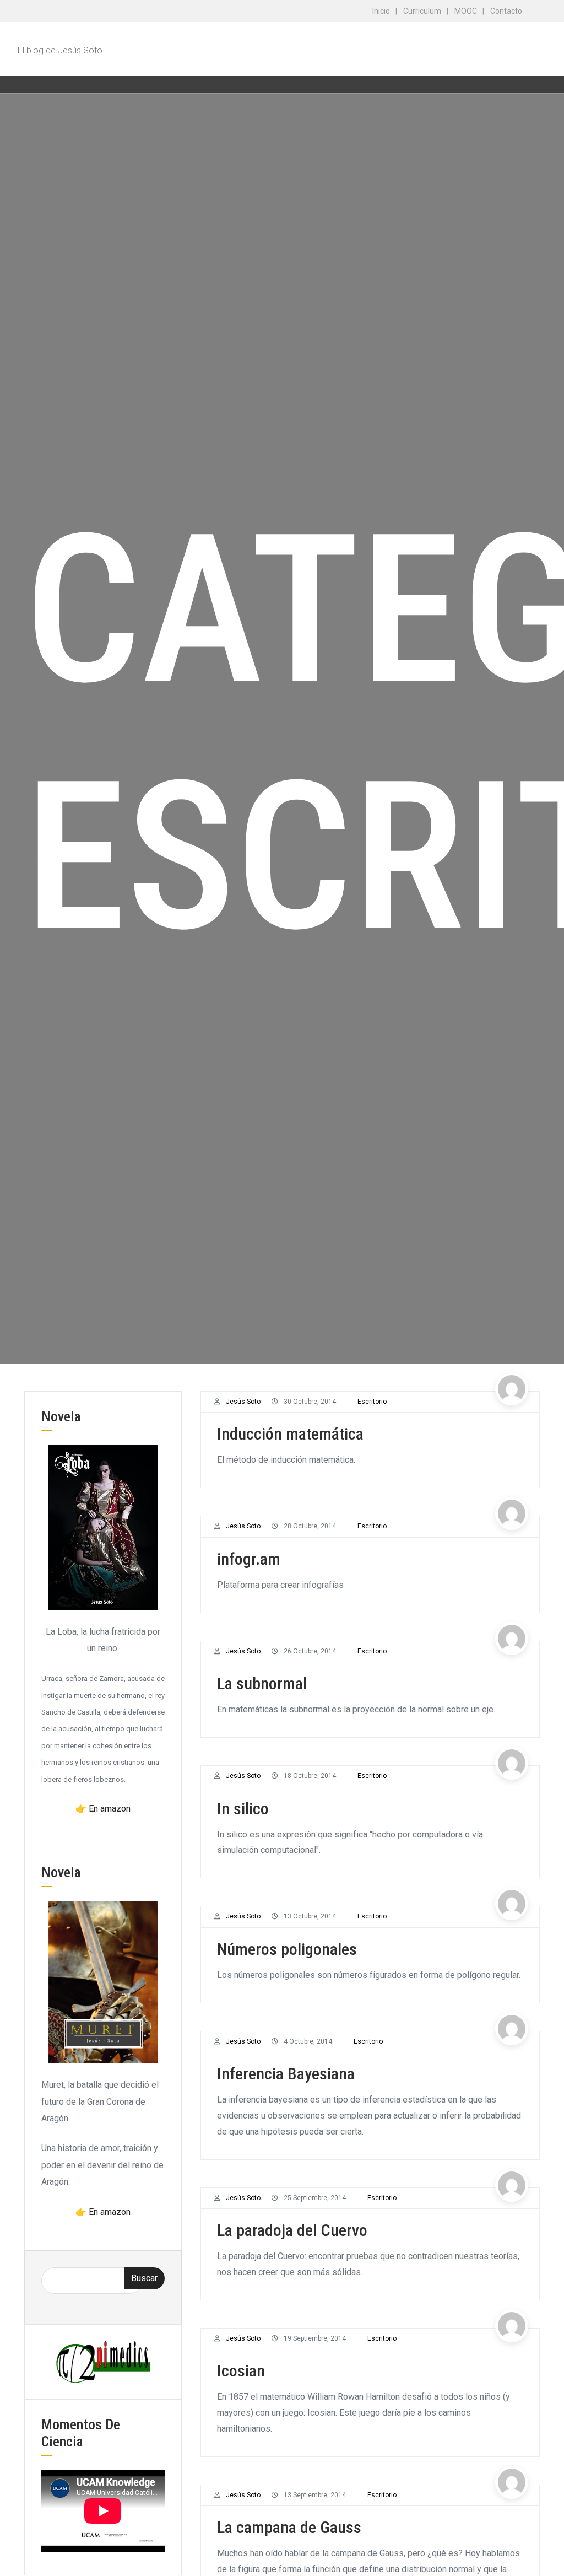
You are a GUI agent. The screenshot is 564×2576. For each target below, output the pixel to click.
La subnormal (262, 1683)
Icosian (241, 2371)
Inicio (381, 11)
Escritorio (372, 1402)
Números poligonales (287, 1949)
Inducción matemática (290, 1434)
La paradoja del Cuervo (292, 2230)
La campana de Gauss (289, 2527)
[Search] (530, 84)
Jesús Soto (243, 1402)
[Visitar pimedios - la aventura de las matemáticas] (103, 2361)
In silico (243, 1809)
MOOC (466, 11)
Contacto (506, 11)
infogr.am (249, 1559)
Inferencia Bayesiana (286, 2074)
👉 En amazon (103, 1809)
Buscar (144, 2278)
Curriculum (422, 11)
